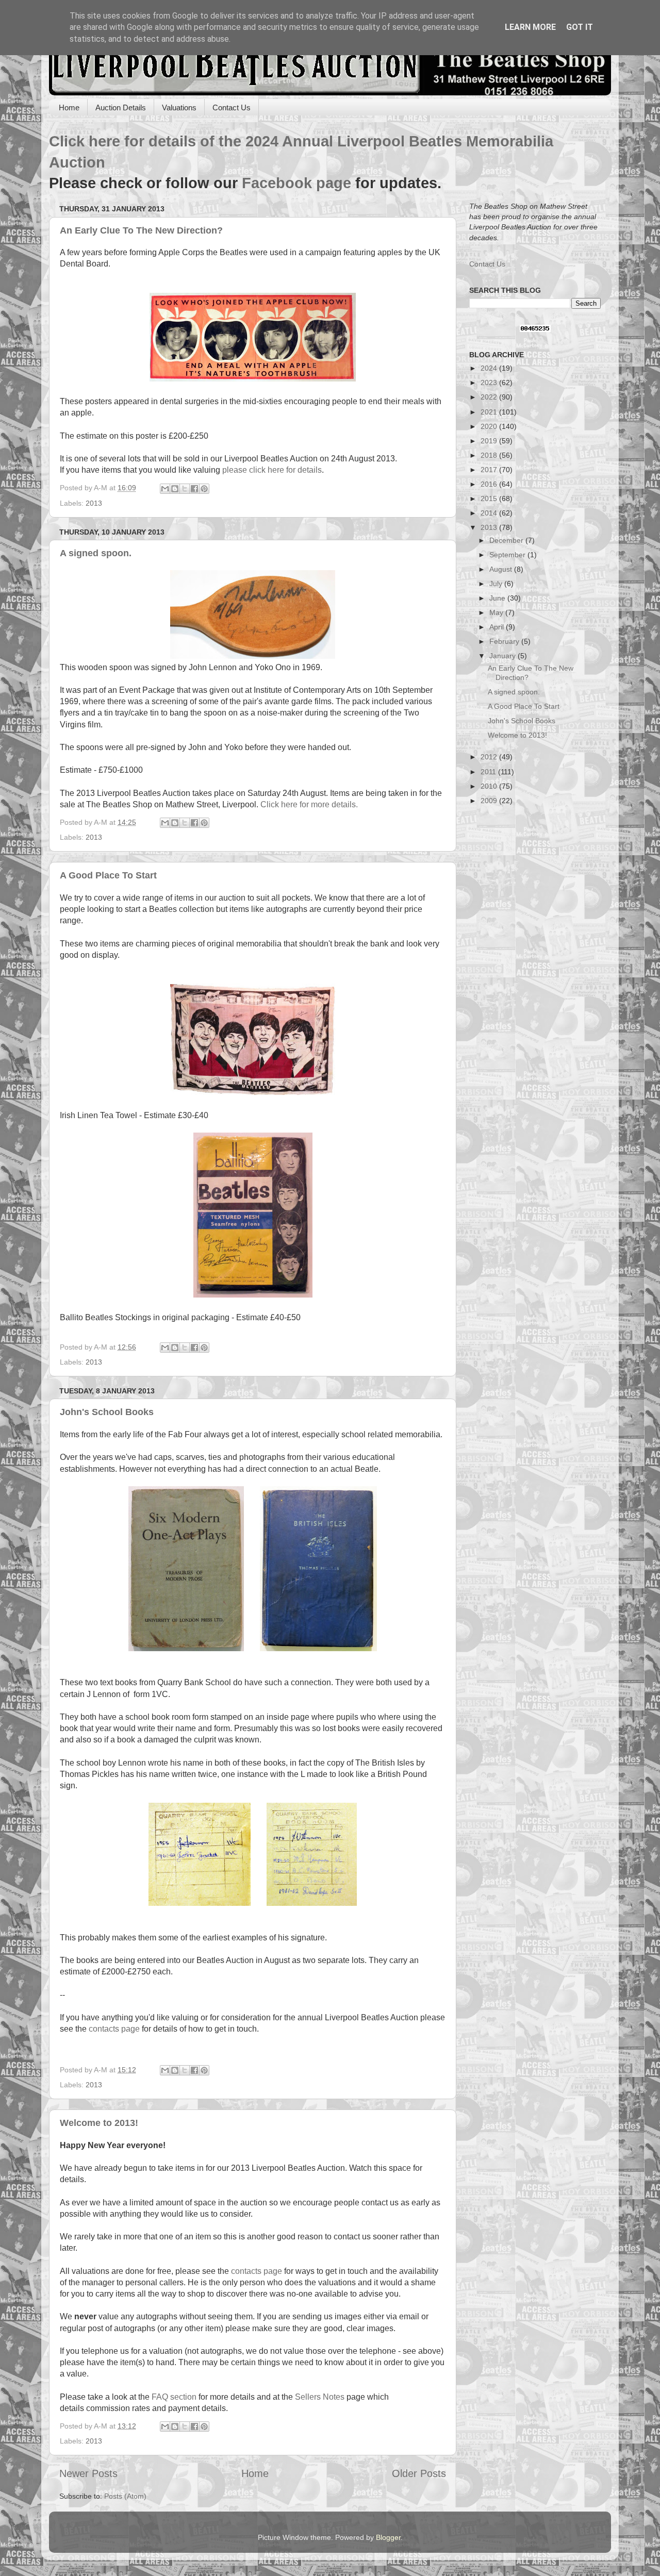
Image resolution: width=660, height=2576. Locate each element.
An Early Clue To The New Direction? (141, 230)
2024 (490, 368)
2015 (490, 498)
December (507, 540)
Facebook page (296, 183)
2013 (94, 503)
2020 (490, 426)
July (497, 584)
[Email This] (165, 489)
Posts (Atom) (125, 2496)
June (498, 598)
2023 (490, 383)
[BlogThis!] (175, 489)
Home (69, 107)
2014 (490, 513)
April (498, 627)
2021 (490, 412)
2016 (490, 484)
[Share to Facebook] (194, 489)
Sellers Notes (320, 2397)
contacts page (114, 2029)
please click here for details (272, 470)
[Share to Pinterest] (204, 489)
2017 (490, 470)
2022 (490, 397)
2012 (490, 757)
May (497, 612)
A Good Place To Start (108, 875)
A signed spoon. (96, 553)
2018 (490, 455)
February (505, 641)
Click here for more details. (309, 804)
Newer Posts (88, 2473)
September (508, 555)
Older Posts (419, 2473)
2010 (490, 786)
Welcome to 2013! (99, 2123)
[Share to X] (185, 489)
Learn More (530, 27)
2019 (490, 441)
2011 (489, 772)
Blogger (388, 2537)
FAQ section (174, 2397)
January (504, 656)
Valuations (179, 107)
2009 (490, 801)
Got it (580, 27)
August (502, 569)
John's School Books (107, 1412)
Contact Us (232, 107)
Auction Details (121, 107)
